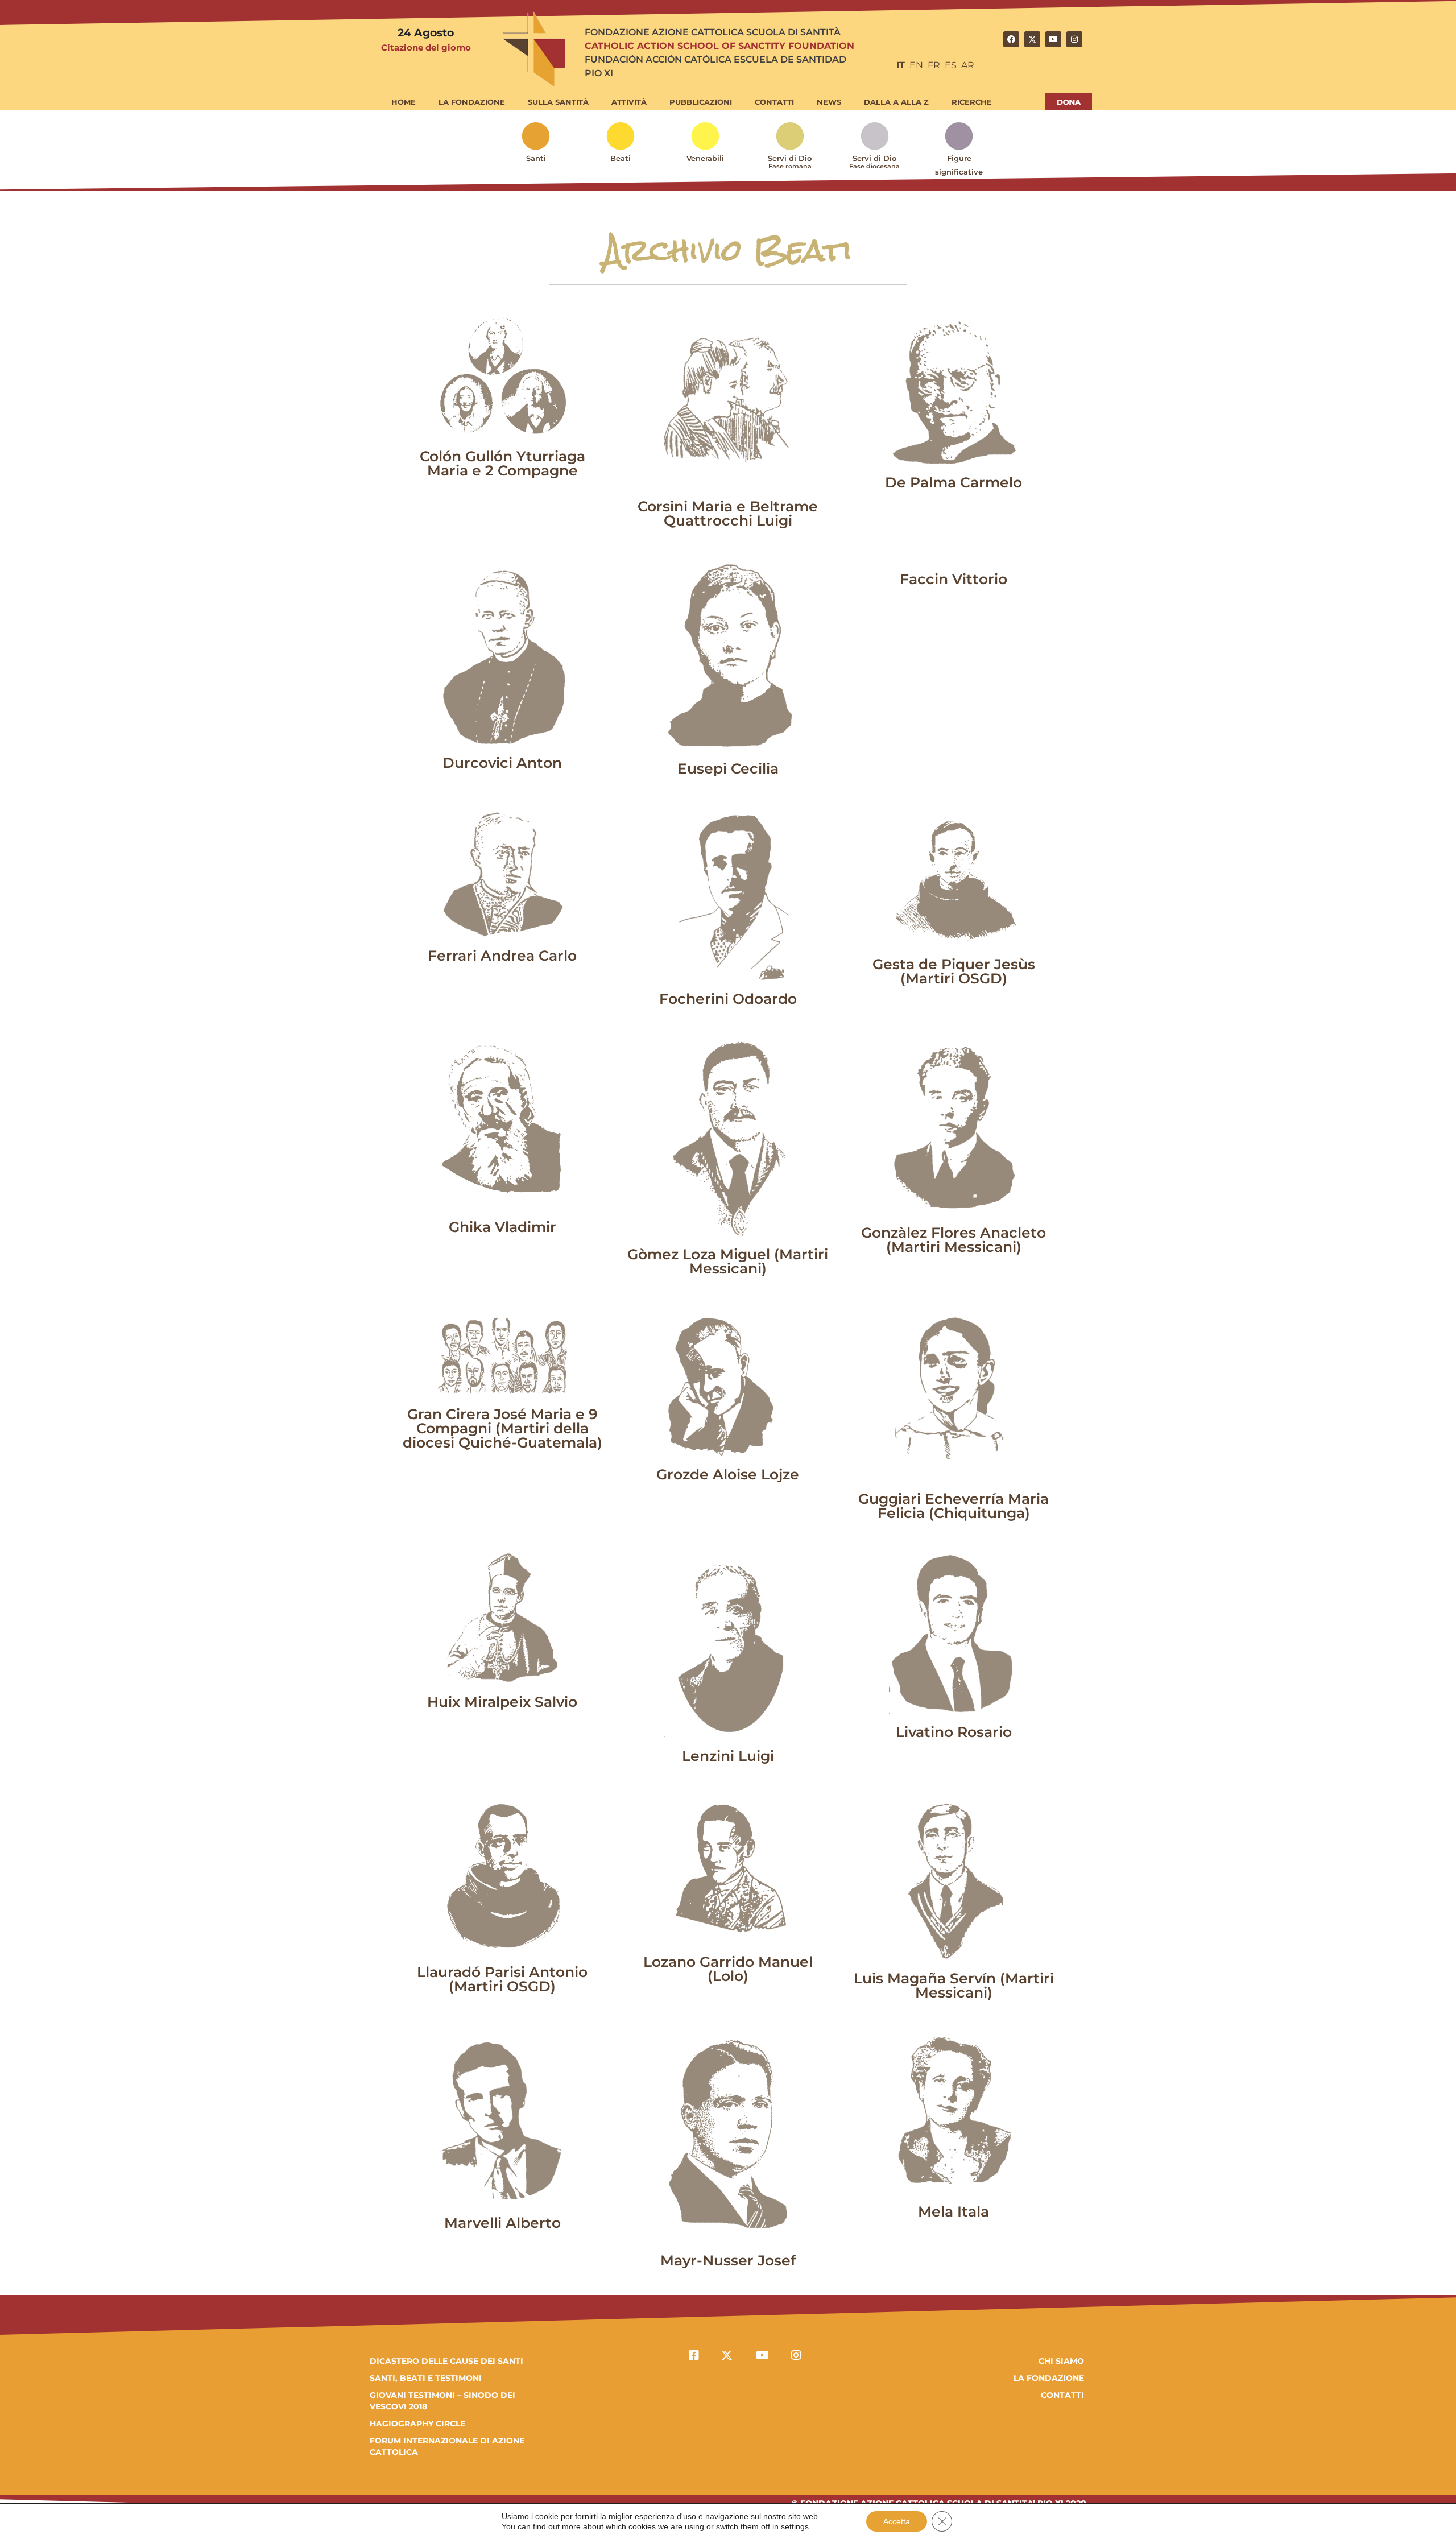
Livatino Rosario (954, 1732)
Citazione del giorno (426, 47)
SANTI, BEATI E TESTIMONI (426, 2378)
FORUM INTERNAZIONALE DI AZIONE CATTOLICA (447, 2446)
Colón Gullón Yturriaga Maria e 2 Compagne (502, 463)
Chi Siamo (1061, 2361)
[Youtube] (1053, 39)
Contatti (774, 102)
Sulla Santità (558, 102)
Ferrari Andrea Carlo (502, 956)
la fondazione (1049, 2378)
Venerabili (705, 158)
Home (404, 102)
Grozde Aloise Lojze (728, 1474)
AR (968, 65)
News (829, 102)
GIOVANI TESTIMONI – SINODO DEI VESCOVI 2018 (442, 2401)
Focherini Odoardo (728, 999)
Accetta (897, 2521)
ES (951, 65)
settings (795, 2526)
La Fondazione (472, 102)
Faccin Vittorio (954, 579)
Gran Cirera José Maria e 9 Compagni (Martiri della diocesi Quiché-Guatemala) (502, 1428)
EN (916, 65)
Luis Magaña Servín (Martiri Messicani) (954, 1985)
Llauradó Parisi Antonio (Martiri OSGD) (502, 1979)
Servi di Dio (790, 162)
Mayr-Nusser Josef (728, 2260)
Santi (536, 158)
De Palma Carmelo (954, 482)
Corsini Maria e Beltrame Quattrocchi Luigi (728, 513)
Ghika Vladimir (502, 1227)
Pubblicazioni (701, 102)
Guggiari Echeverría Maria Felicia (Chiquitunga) (954, 1506)
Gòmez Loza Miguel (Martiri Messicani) (728, 1261)
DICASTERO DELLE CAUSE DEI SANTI (446, 2361)
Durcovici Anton (502, 763)
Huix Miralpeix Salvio (502, 1702)
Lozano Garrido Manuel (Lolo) (728, 1969)
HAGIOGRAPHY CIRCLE (417, 2424)
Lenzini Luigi (728, 1756)
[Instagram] (1074, 39)
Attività (629, 102)
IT (901, 65)
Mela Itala (954, 2211)
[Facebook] (1011, 39)
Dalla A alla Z (896, 102)
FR (934, 65)
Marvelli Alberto (502, 2223)
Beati (621, 158)
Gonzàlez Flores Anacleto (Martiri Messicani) (954, 1240)
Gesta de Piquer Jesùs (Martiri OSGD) (954, 971)
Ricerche (972, 102)
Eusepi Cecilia (728, 768)
